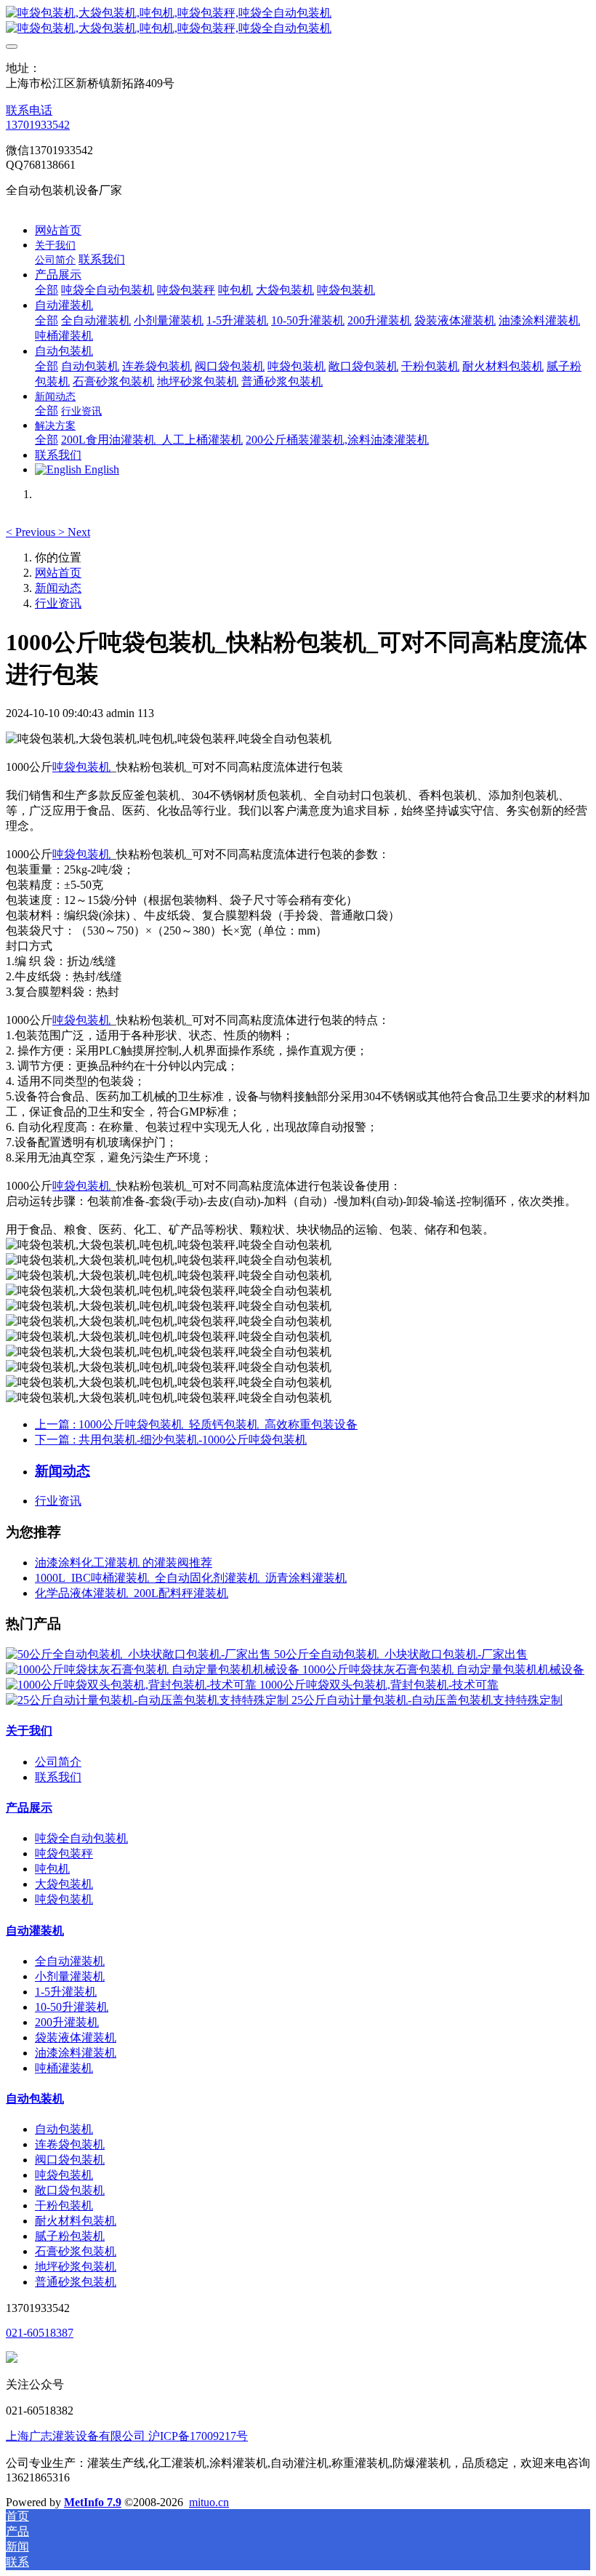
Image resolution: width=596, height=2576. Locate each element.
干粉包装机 (64, 2205)
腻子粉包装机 (70, 2236)
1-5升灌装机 (66, 1992)
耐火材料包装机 (76, 2221)
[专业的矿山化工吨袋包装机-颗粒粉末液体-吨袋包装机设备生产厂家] (298, 21)
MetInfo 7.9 (93, 2502)
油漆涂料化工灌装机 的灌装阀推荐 (124, 1563)
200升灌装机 (67, 2022)
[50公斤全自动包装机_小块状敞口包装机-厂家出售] (140, 1654)
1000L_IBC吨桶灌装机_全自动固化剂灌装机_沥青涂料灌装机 (191, 1578)
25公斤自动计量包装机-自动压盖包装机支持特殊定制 (427, 1700)
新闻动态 (58, 588)
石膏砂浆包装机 (76, 2251)
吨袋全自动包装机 (81, 1838)
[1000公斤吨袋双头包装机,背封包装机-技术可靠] (133, 1685)
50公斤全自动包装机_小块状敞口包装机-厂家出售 (401, 1654)
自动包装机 (35, 2099)
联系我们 (58, 1777)
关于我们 (29, 1731)
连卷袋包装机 (70, 2144)
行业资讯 (58, 603)
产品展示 (29, 1808)
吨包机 (52, 1869)
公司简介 (58, 1762)
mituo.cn (209, 2502)
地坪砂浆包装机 (76, 2267)
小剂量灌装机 (70, 1976)
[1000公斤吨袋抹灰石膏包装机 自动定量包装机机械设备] (154, 1669)
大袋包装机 (64, 1884)
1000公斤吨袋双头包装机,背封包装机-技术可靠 (379, 1685)
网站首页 (58, 230)
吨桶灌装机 (64, 2068)
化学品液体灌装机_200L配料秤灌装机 (132, 1593)
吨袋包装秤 (64, 1853)
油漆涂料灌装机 (76, 2053)
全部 (47, 290)
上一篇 (196, 1424)
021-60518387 (40, 2333)
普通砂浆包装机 (76, 2282)
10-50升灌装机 (72, 2007)
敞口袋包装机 (70, 2190)
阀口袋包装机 (70, 2160)
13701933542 (38, 125)
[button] (32, 532)
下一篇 (171, 1440)
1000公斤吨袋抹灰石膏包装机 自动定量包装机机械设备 (443, 1669)
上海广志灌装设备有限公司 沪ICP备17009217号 (127, 2436)
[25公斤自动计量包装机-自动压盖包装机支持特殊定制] (149, 1700)
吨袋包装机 (81, 767)
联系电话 (29, 110)
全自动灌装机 (70, 1961)
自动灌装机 (35, 1931)
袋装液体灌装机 (76, 2037)
